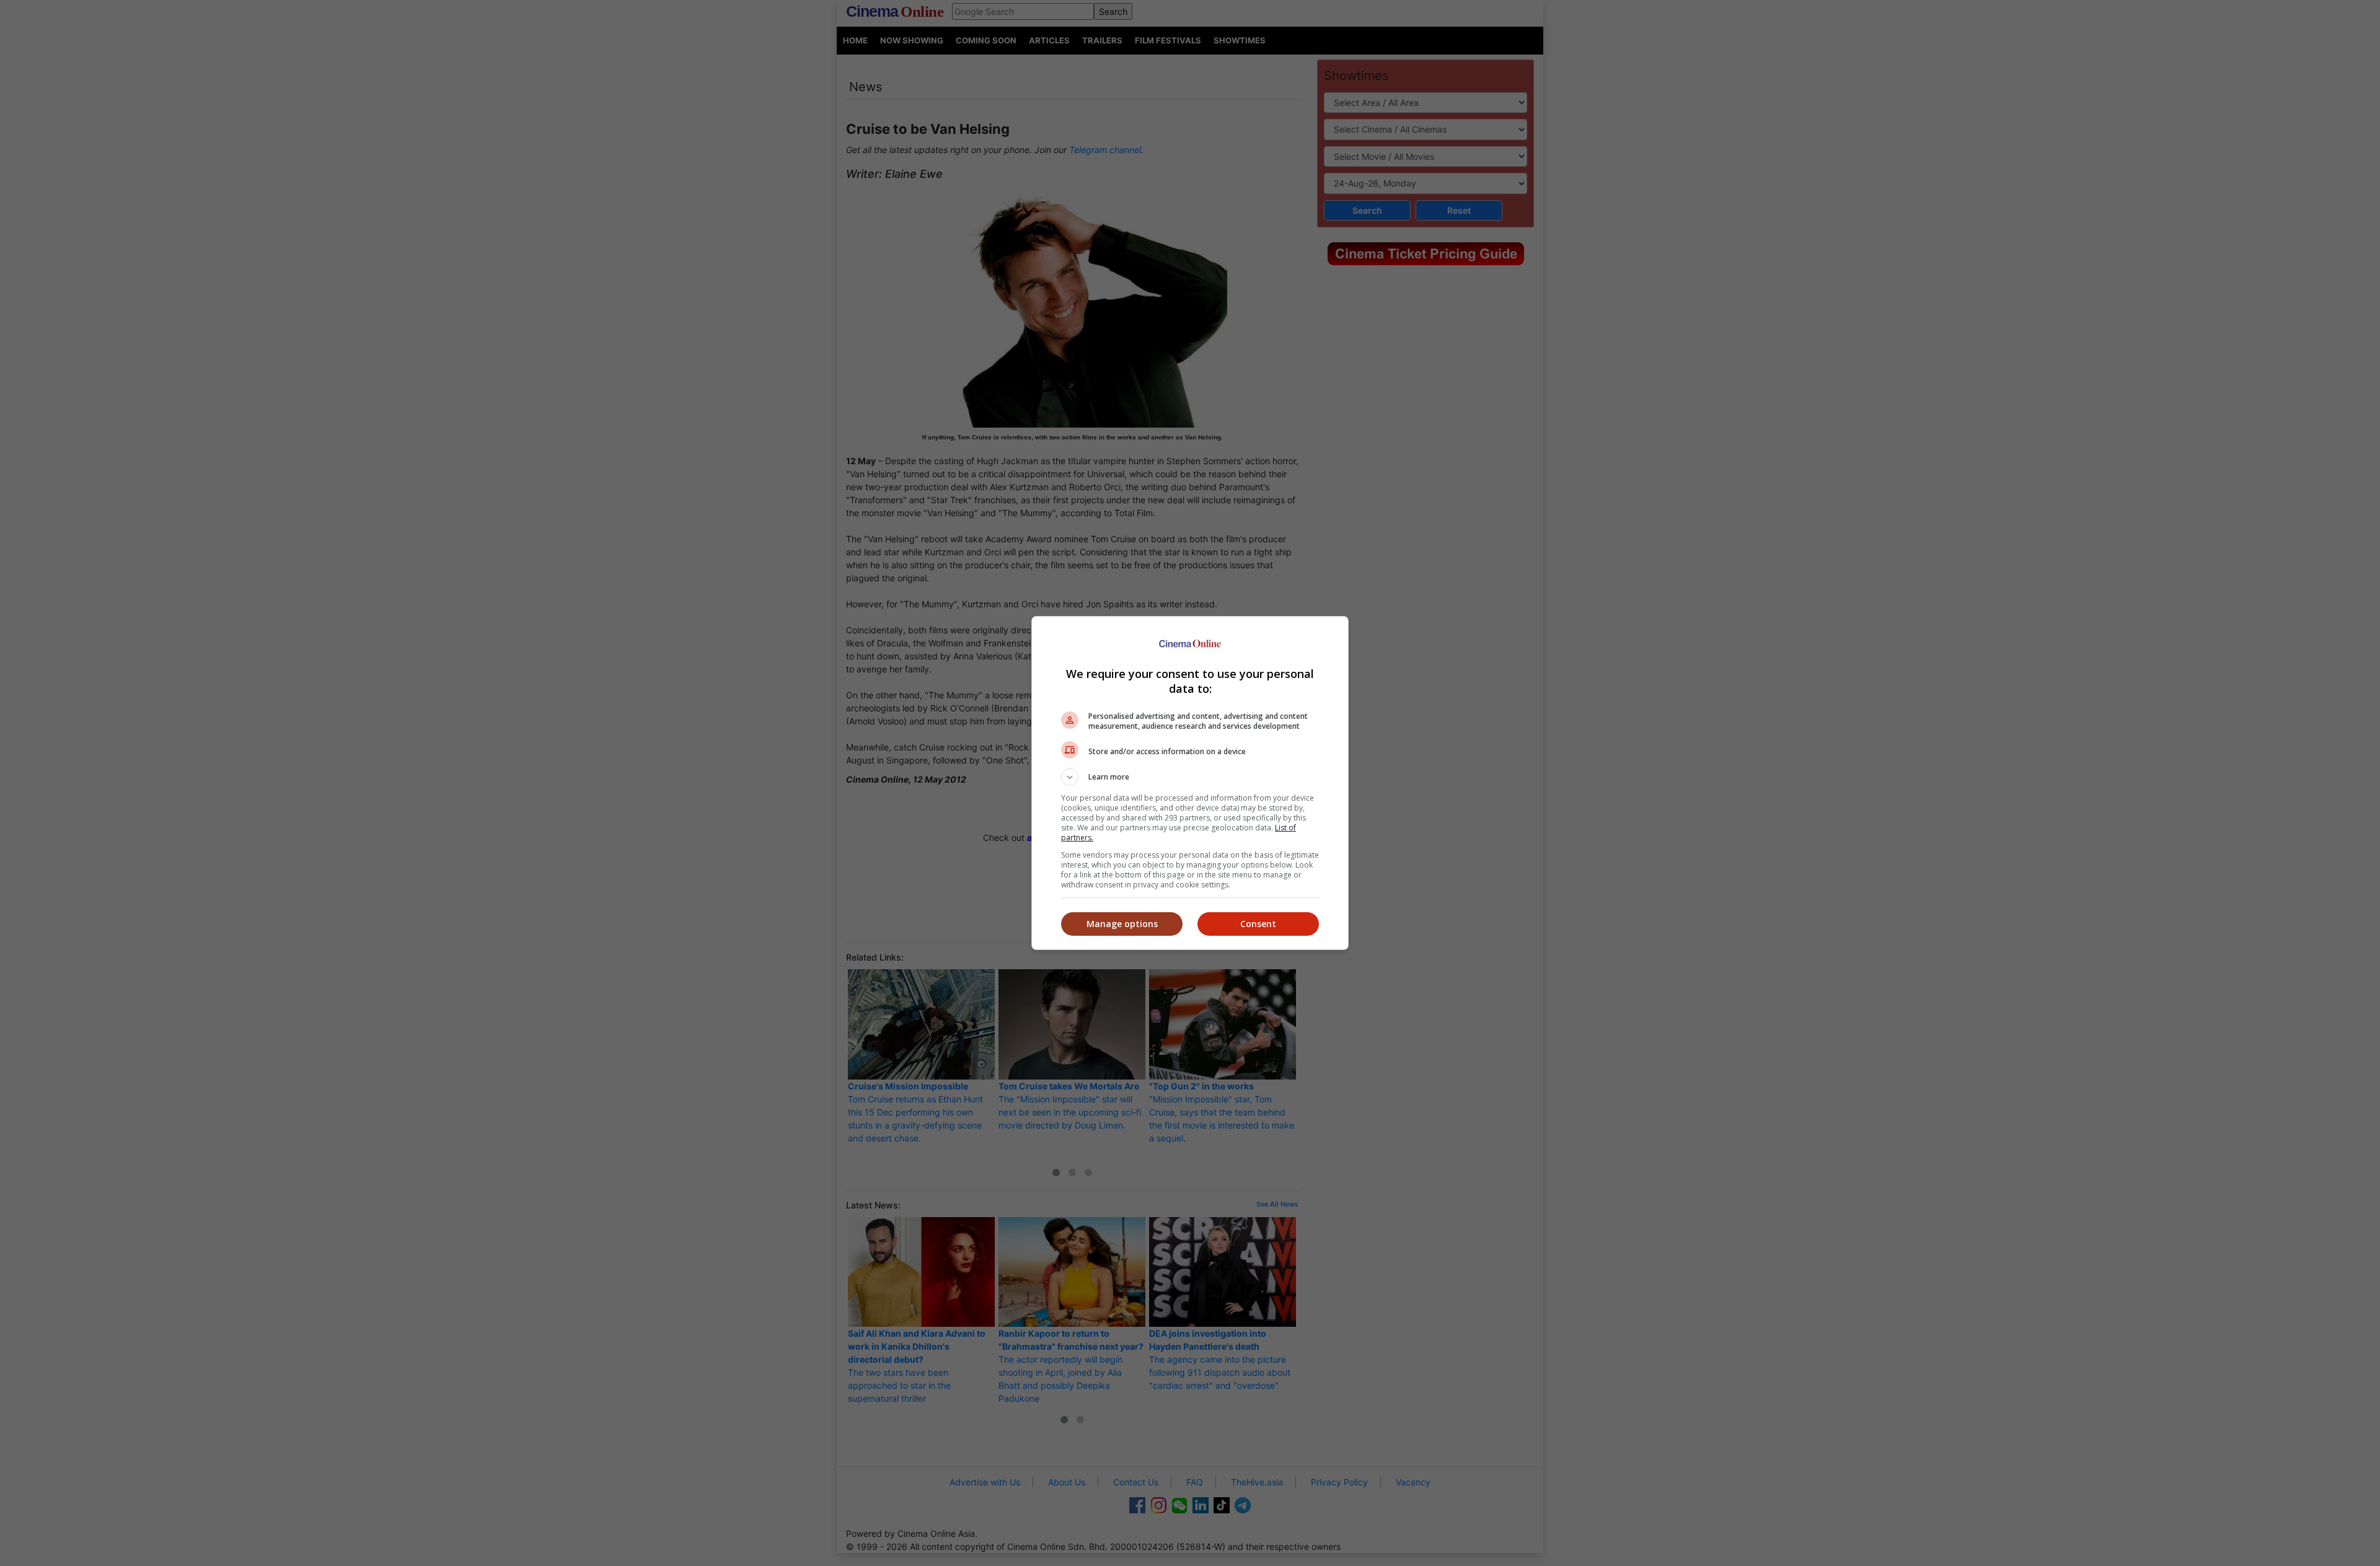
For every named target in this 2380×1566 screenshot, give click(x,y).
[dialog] (1190, 783)
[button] (1190, 777)
